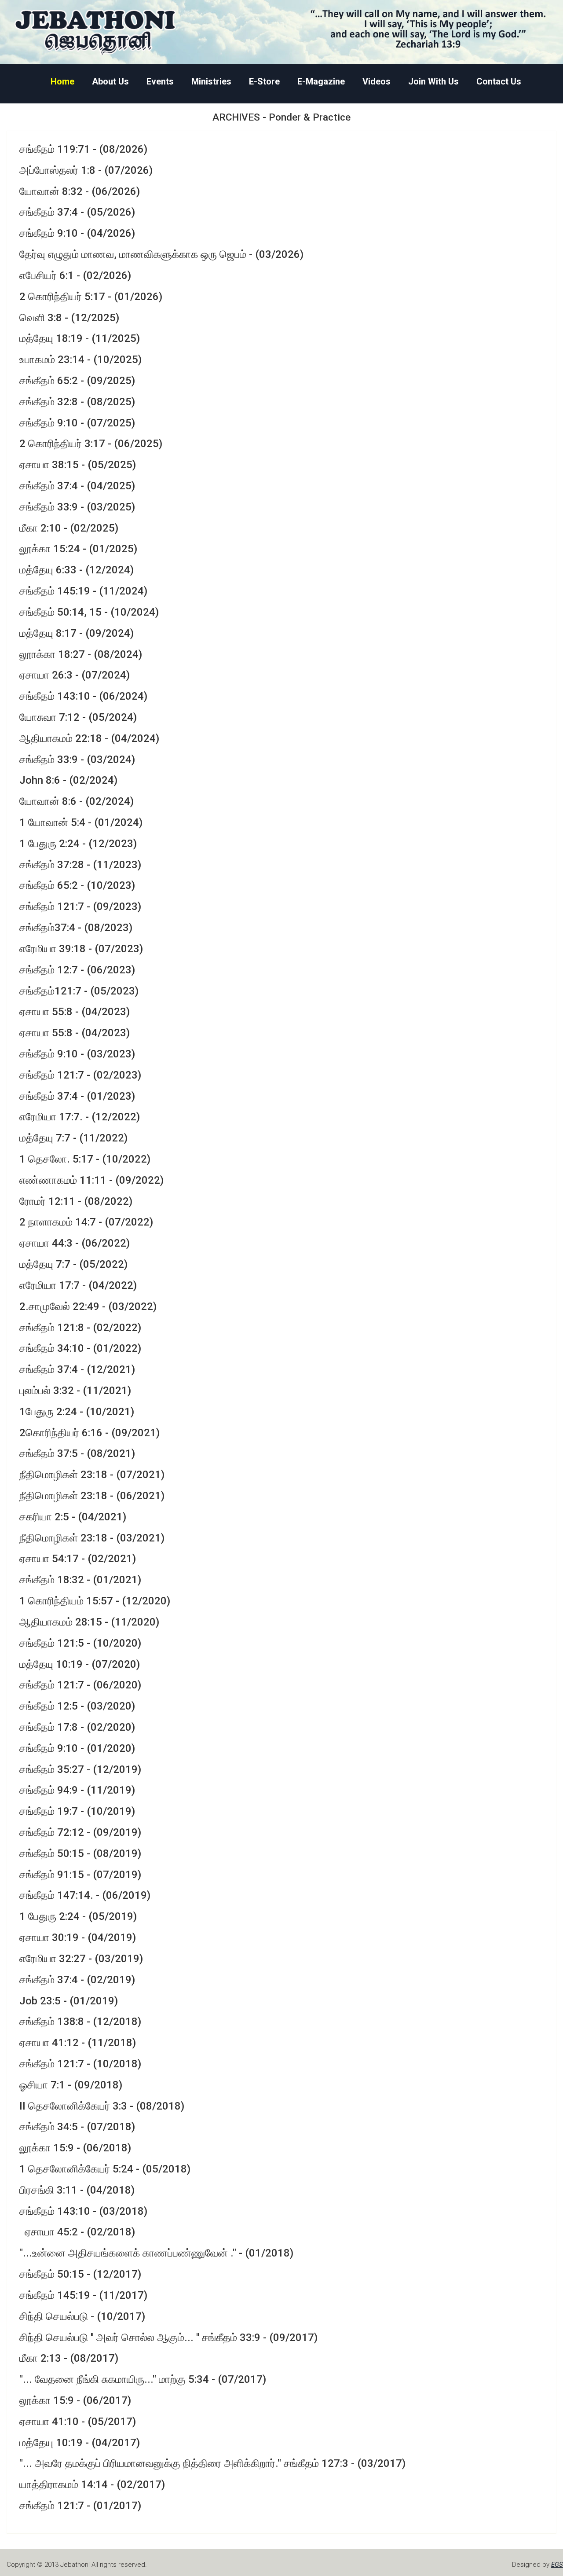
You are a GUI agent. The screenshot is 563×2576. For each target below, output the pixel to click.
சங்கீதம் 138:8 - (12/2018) (80, 2022)
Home (62, 82)
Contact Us (499, 82)
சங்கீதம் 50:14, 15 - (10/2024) (89, 612)
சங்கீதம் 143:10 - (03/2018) (83, 2211)
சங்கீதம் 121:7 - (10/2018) (80, 2064)
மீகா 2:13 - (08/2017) (69, 2358)
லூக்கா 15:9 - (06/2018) (75, 2148)
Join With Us (433, 82)
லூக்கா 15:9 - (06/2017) (75, 2400)
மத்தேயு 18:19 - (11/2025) (80, 338)
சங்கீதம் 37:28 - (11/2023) (80, 865)
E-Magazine (321, 82)
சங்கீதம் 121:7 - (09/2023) (80, 906)
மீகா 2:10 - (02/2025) (69, 528)
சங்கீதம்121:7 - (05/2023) (79, 991)
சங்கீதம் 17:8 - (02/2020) (77, 1727)
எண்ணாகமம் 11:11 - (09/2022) (91, 1180)
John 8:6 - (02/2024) (68, 780)
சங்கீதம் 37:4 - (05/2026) (77, 212)
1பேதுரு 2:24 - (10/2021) (77, 1412)
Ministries (211, 82)
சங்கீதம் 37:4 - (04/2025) (77, 486)
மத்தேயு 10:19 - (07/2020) (80, 1664)
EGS (557, 2565)
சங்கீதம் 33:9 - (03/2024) (77, 760)
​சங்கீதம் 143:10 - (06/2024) (83, 696)
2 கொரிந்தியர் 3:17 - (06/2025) (91, 444)
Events (160, 82)
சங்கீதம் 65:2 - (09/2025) (77, 381)
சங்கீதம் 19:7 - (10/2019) (77, 1811)
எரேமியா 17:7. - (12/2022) (80, 1117)
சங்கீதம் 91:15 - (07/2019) (80, 1875)
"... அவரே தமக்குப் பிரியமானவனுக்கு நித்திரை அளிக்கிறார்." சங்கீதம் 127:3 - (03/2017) (212, 2463)
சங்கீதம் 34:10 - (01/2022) (80, 1348)
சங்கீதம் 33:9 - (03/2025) (77, 507)
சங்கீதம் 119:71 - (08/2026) (83, 149)
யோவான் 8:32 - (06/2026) (80, 191)
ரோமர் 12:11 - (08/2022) (76, 1201)
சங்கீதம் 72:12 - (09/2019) (80, 1832)
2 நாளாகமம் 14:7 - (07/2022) (86, 1222)
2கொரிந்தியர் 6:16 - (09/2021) (90, 1433)
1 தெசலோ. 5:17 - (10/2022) (85, 1159)
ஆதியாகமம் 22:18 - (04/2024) (89, 738)
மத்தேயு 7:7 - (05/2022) (73, 1264)
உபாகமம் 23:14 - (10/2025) (80, 360)
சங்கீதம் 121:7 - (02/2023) (80, 1075)
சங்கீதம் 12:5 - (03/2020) (77, 1706)
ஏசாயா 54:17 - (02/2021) (78, 1559)
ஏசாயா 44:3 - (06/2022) (75, 1243)
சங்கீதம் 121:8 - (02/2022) (80, 1328)
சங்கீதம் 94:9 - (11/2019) (77, 1790)
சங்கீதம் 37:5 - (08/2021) (77, 1453)
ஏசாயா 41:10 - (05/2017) (78, 2422)
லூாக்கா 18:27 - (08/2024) (81, 654)
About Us (110, 82)
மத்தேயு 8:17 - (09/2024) (77, 633)
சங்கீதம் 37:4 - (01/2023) (77, 1096)
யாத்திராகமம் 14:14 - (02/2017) (92, 2484)
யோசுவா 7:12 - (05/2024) (78, 717)
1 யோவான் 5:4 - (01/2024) (81, 822)
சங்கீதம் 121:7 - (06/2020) (80, 1685)
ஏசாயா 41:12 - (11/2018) (78, 2043)
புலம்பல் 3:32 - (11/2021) (75, 1391)
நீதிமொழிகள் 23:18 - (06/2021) (92, 1496)
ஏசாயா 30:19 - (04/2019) (78, 1938)
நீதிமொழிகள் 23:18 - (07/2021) (92, 1475)
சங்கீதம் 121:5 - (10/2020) (80, 1643)
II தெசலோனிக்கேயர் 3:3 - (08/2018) (102, 2106)
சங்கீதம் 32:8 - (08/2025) (77, 402)
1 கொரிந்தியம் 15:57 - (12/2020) (95, 1601)
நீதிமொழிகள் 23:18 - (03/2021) (92, 1538)
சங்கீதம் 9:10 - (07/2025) (77, 423)
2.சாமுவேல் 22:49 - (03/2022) (88, 1306)
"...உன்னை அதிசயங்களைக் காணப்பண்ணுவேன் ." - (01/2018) (156, 2253)
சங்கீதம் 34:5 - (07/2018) (77, 2127)
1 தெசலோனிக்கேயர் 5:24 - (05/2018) (105, 2169)
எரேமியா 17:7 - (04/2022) (78, 1285)
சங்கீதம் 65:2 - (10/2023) (77, 885)
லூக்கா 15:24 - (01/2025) (78, 549)
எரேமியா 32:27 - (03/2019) (81, 1959)
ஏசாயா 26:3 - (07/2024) (75, 675)
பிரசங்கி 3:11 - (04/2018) (77, 2190)
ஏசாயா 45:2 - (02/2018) (77, 2232)
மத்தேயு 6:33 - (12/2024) (77, 570)
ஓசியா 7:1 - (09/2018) (71, 2085)
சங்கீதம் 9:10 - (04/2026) (77, 233)
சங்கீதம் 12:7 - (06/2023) (77, 970)
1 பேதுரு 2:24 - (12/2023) (78, 844)
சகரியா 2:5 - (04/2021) (73, 1517)
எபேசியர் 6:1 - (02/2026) (75, 275)
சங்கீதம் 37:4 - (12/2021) (77, 1369)
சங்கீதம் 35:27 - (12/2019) (80, 1769)
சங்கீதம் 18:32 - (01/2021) (80, 1580)
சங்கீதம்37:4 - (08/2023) (76, 928)
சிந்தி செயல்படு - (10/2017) (82, 2316)
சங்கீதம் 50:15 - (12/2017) (80, 2274)
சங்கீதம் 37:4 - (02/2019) (77, 1980)
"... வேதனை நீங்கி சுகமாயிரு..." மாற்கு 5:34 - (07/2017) (143, 2379)
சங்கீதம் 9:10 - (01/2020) (77, 1748)
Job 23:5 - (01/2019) (69, 2001)
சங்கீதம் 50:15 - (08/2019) (80, 1853)
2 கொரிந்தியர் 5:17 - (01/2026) (91, 297)
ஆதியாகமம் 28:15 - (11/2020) (89, 1622)
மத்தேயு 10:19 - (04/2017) (80, 2443)
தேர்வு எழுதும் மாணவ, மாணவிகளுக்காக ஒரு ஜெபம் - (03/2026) (161, 254)
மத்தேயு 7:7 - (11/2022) (73, 1138)
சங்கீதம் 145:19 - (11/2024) (83, 591)
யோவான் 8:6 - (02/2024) (77, 801)
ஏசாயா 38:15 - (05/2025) (78, 465)
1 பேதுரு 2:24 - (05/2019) (78, 1916)
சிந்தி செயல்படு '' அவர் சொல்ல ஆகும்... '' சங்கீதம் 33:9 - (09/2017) (168, 2337)
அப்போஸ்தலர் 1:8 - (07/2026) (86, 170)
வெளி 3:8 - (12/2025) (69, 318)
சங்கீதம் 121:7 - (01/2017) (80, 2506)
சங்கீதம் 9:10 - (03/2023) (77, 1054)
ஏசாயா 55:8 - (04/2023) (75, 1012)
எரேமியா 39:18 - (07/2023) (81, 949)
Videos (377, 82)
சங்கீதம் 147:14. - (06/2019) (85, 1895)
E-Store (264, 82)
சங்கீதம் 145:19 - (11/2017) (83, 2295)
